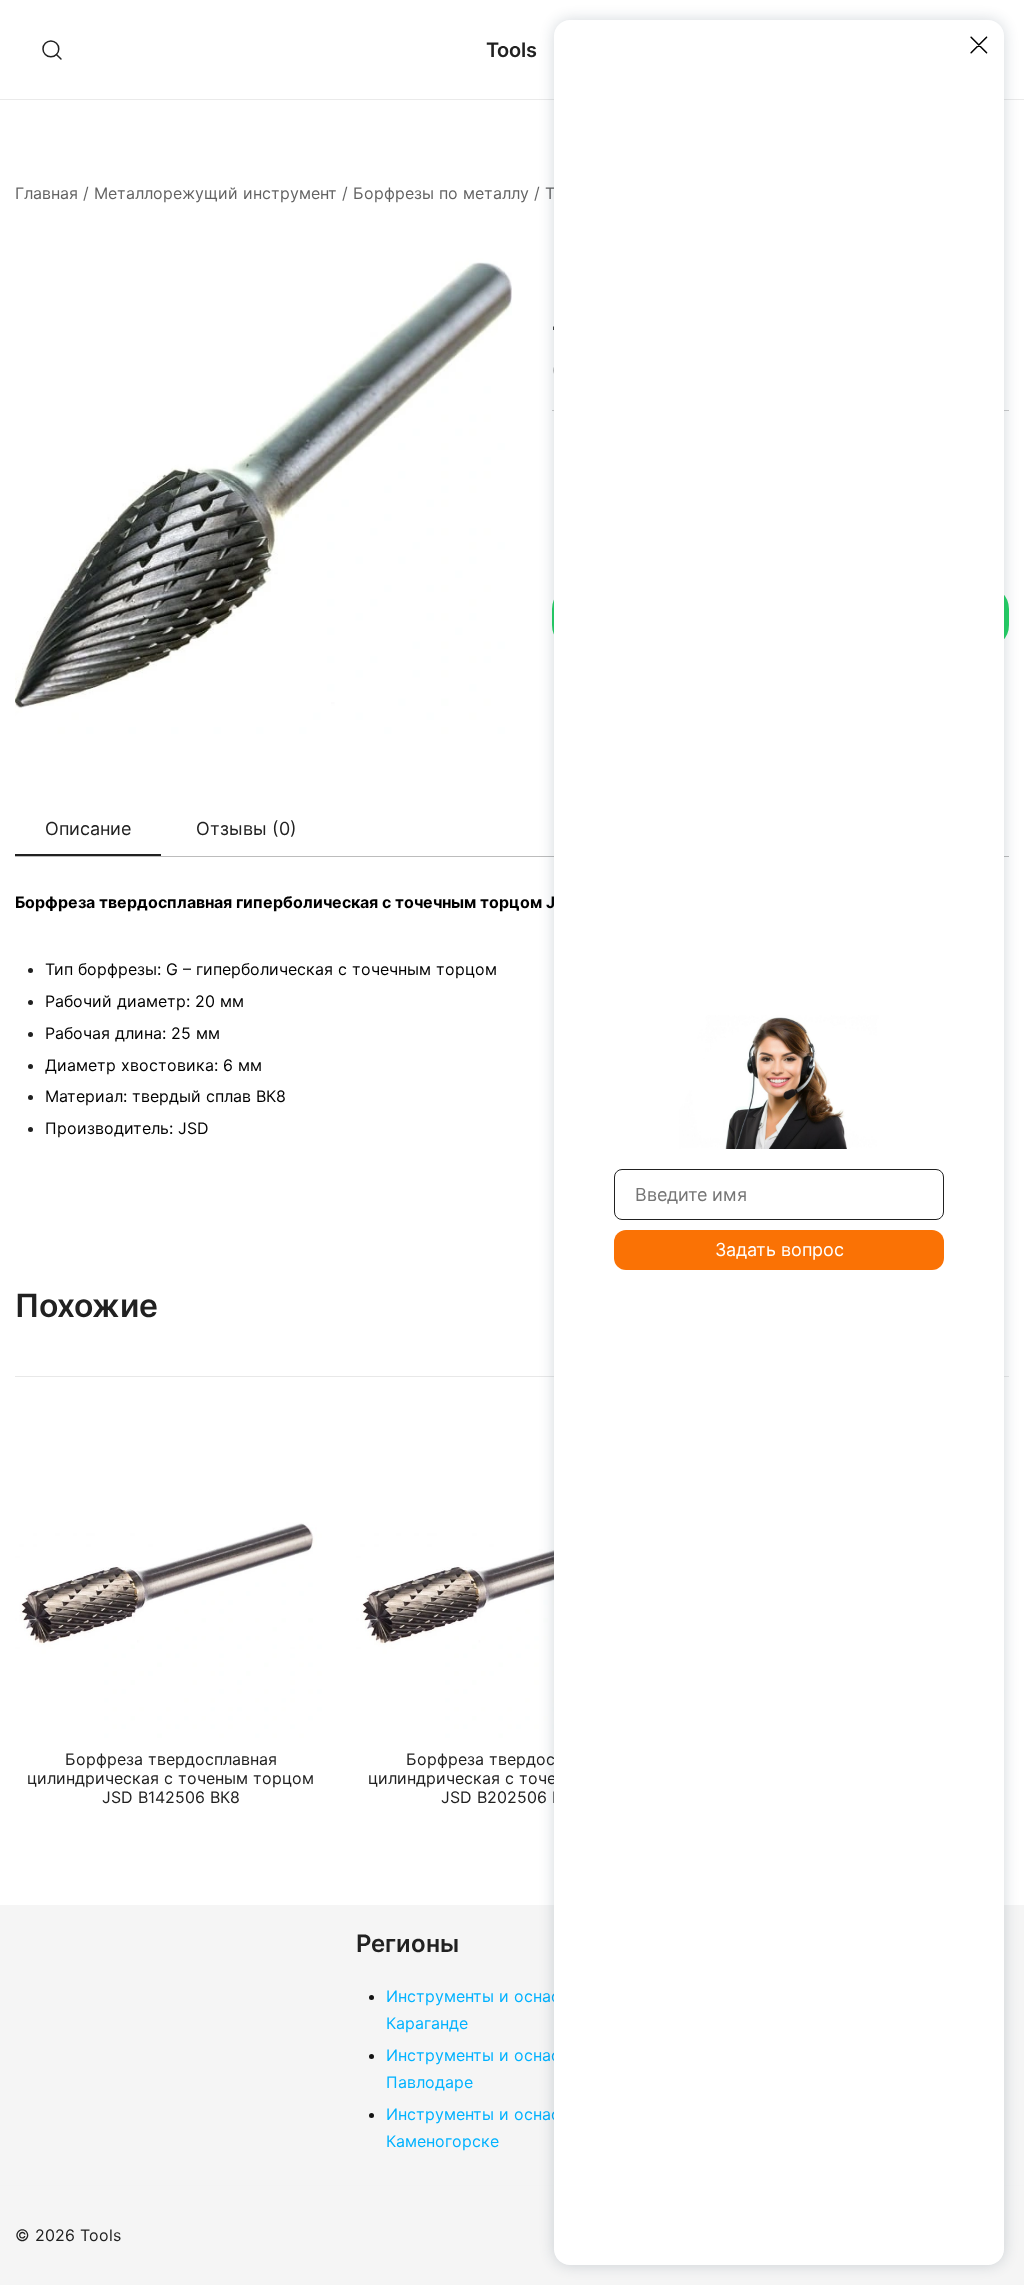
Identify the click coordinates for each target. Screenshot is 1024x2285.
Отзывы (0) (246, 828)
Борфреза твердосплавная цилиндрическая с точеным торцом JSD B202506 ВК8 (511, 1778)
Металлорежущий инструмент (215, 193)
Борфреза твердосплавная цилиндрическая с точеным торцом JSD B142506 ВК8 (170, 1778)
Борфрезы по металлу (441, 193)
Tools (511, 50)
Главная (46, 193)
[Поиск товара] (52, 49)
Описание (88, 828)
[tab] (88, 830)
